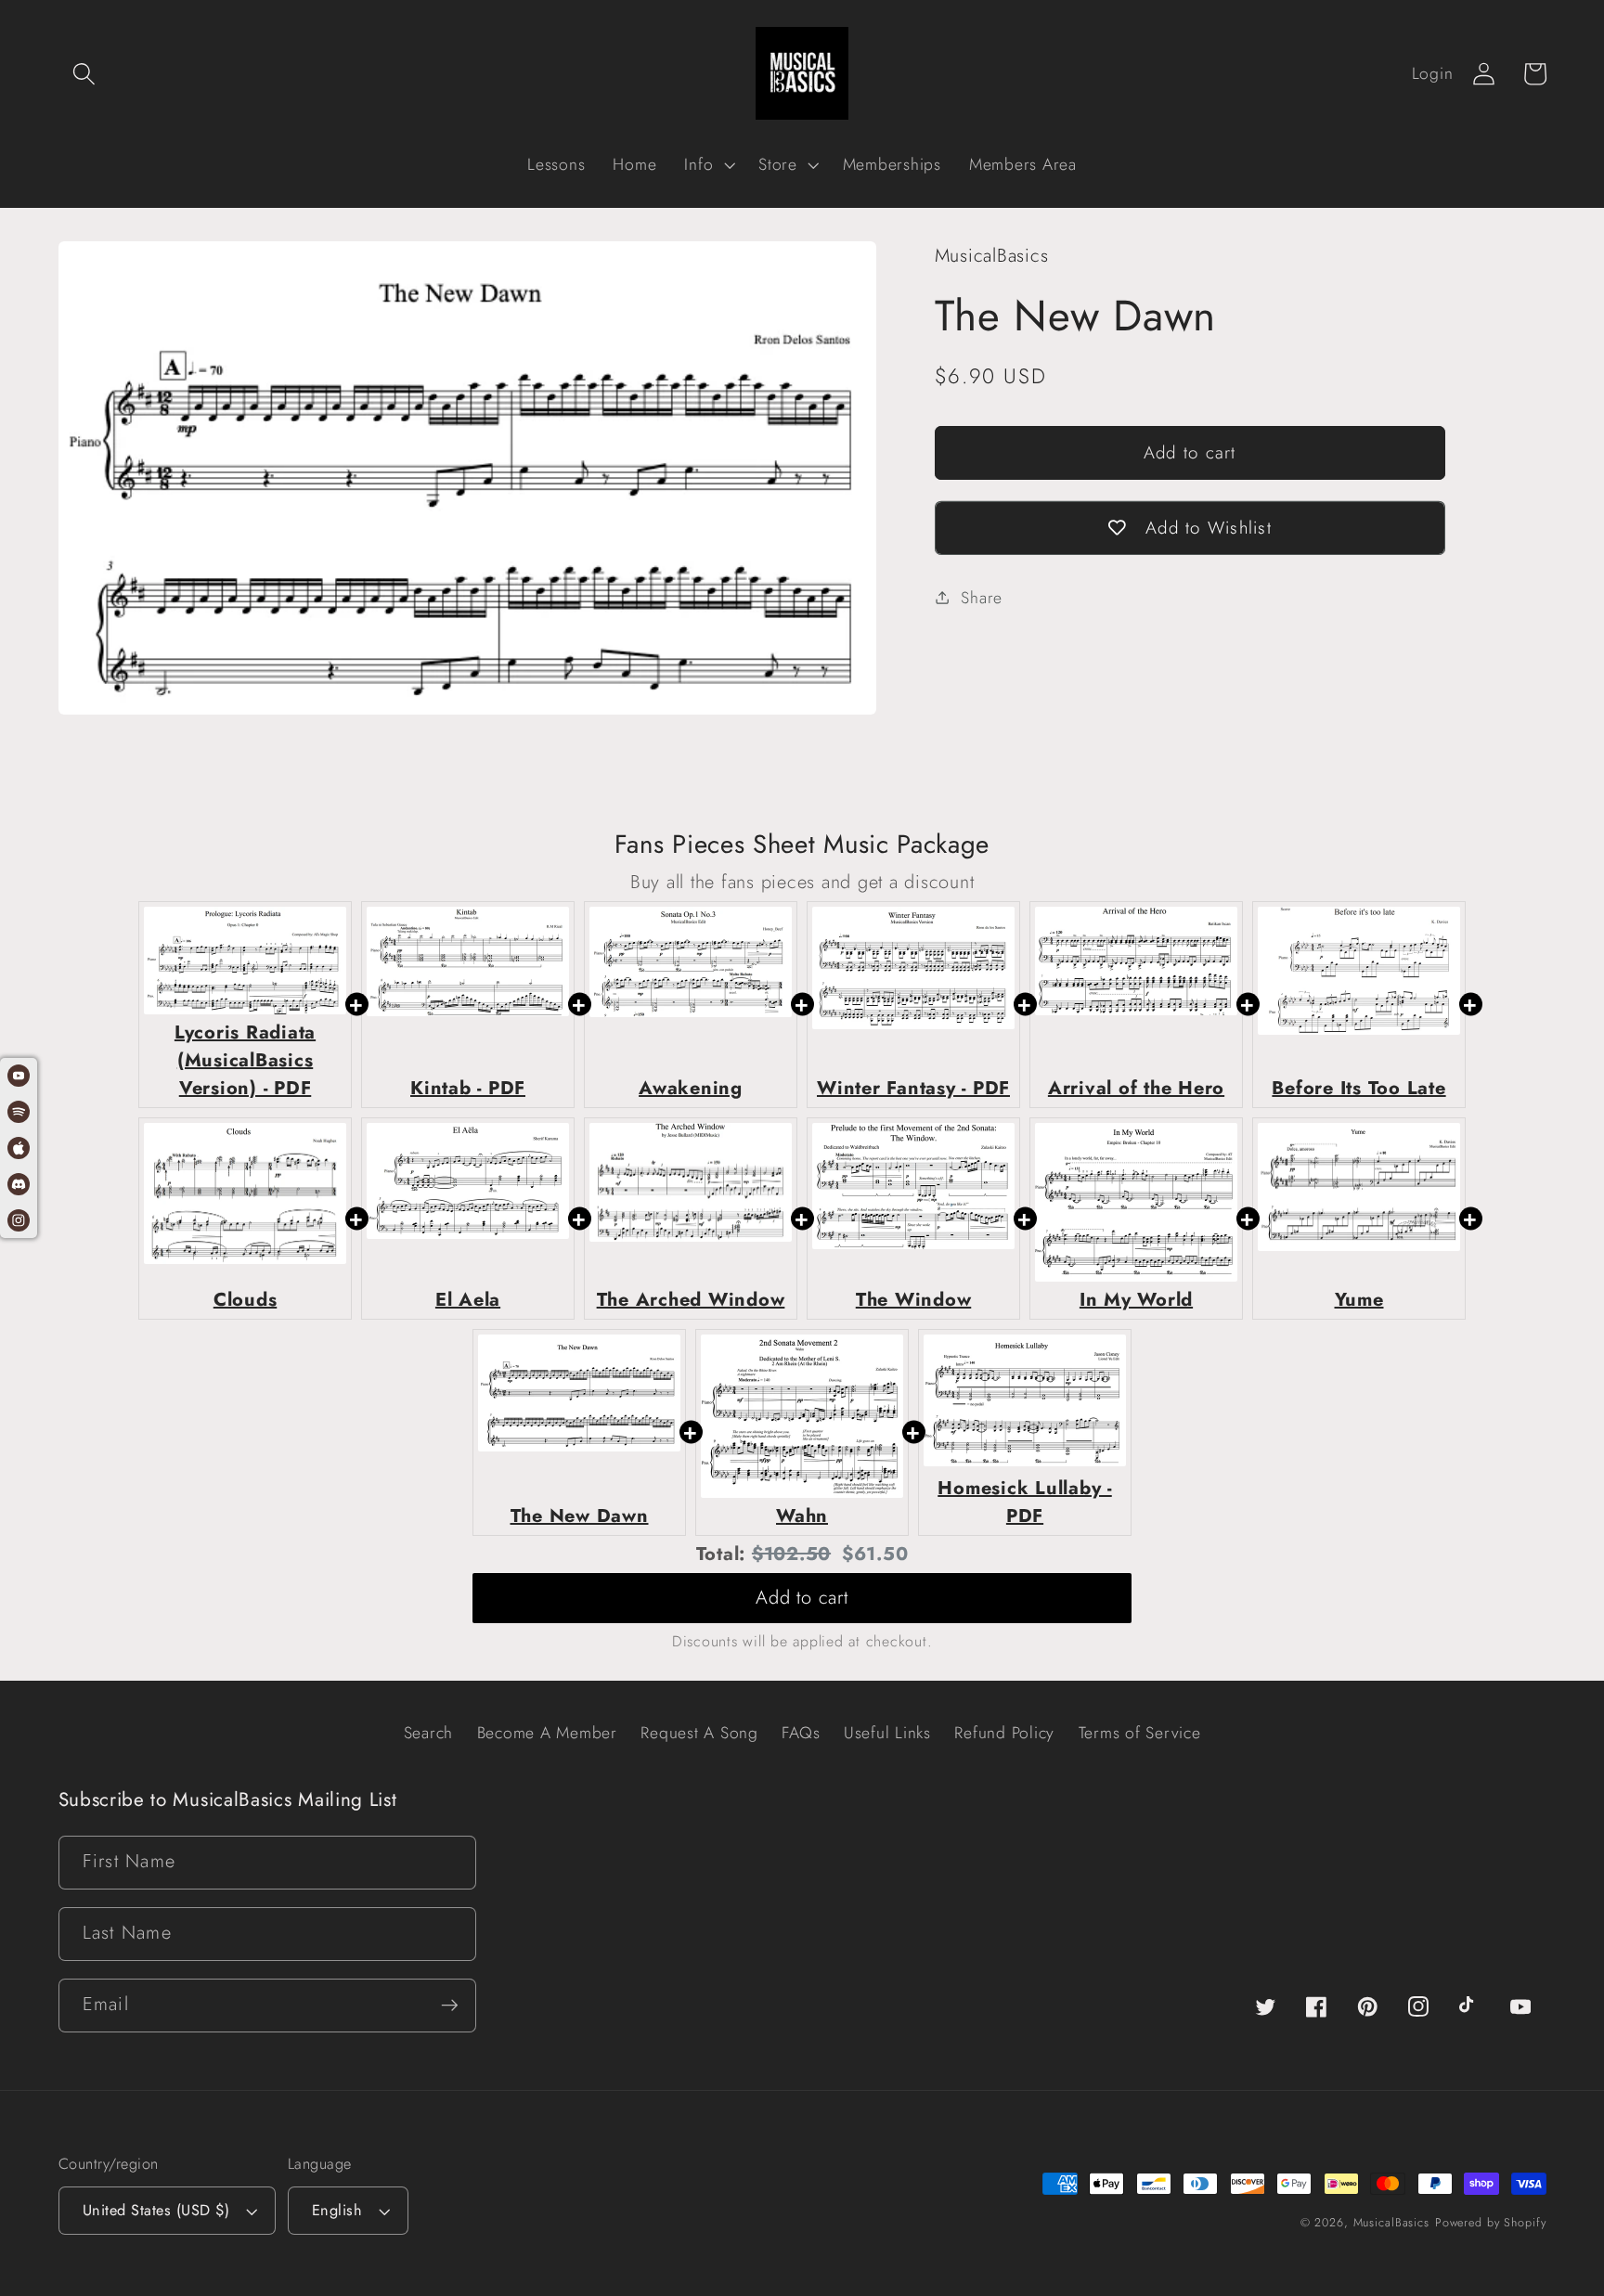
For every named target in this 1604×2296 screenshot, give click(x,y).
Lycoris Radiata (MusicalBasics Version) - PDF (245, 1060)
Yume (1359, 1300)
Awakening (691, 1088)
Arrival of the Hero (1136, 1088)
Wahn (802, 1516)
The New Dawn (580, 1516)
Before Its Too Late (1358, 1088)
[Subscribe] (450, 2006)
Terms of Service (1140, 1733)
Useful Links (887, 1733)
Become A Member (547, 1733)
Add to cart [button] (802, 1598)
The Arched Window (691, 1300)
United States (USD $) (156, 2210)
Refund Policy (1004, 1733)
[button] (84, 74)
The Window (914, 1300)
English (337, 2210)
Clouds (246, 1300)
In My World (1136, 1300)
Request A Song (699, 1733)
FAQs (801, 1733)
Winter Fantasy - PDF (913, 1088)
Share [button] (982, 598)
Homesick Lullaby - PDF (1025, 1502)
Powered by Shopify (1491, 2223)
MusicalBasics (1391, 2223)
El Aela (468, 1300)
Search (429, 1733)
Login (1433, 73)
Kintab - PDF (468, 1088)
